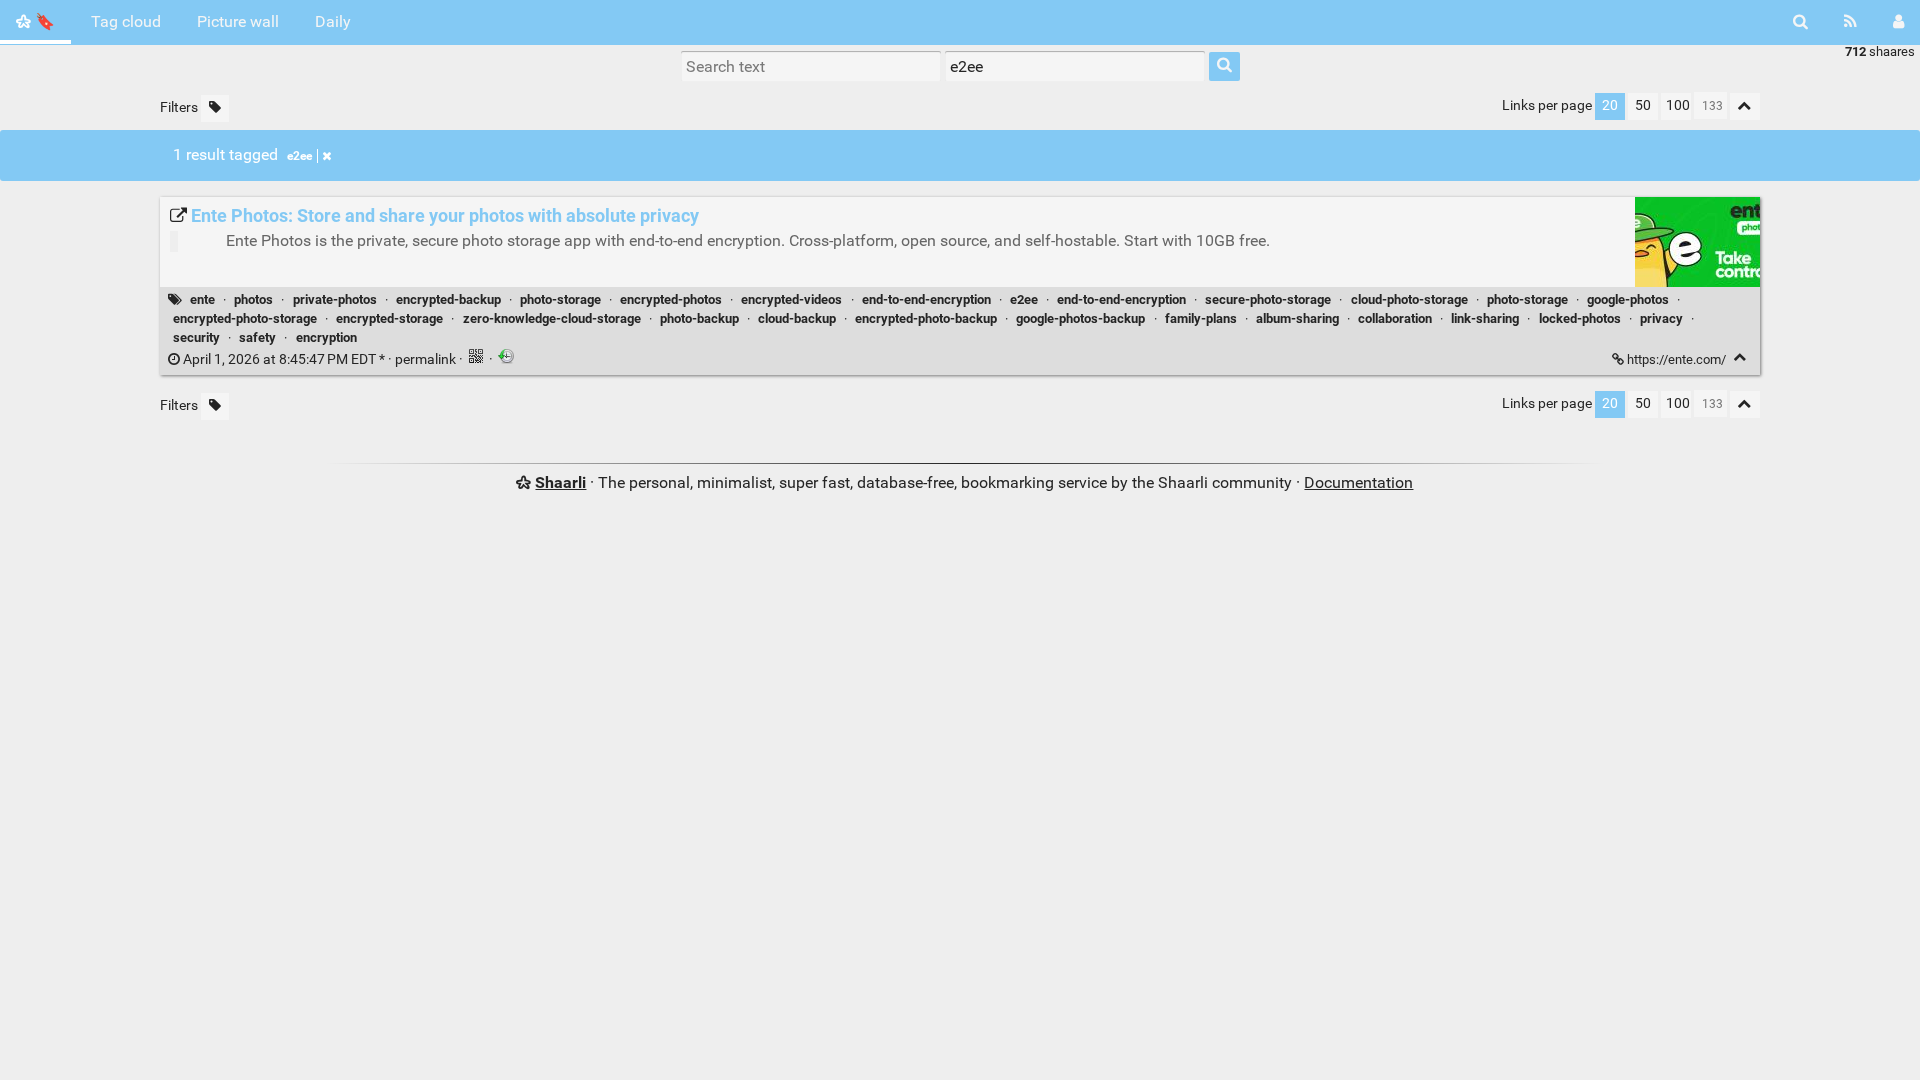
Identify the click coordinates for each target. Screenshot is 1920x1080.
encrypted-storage (389, 318)
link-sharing (1485, 318)
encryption (326, 337)
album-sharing (1297, 318)
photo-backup (699, 318)
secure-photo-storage (1268, 299)
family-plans (1201, 318)
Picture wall (238, 21)
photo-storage (560, 299)
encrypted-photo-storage (245, 318)
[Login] (1898, 22)
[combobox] (1075, 66)
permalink (319, 359)
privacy (1661, 318)
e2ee (299, 156)
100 (1678, 105)
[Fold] (1740, 357)
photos (253, 299)
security (196, 337)
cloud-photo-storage (1409, 299)
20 (1610, 105)
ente (202, 299)
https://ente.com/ (1676, 359)
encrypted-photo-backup (926, 318)
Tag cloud (126, 21)
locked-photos (1580, 318)
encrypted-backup (448, 299)
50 (1643, 105)
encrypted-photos (671, 299)
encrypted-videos (791, 299)
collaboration (1395, 318)
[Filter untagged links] (215, 108)
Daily (333, 21)
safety (257, 337)
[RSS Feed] (1850, 22)
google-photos (1628, 299)
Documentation (1358, 482)
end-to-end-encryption (926, 299)
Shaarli (560, 482)
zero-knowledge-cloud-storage (552, 318)
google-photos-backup (1080, 318)
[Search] (1800, 22)
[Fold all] (1745, 106)
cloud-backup (797, 318)
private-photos (335, 299)
